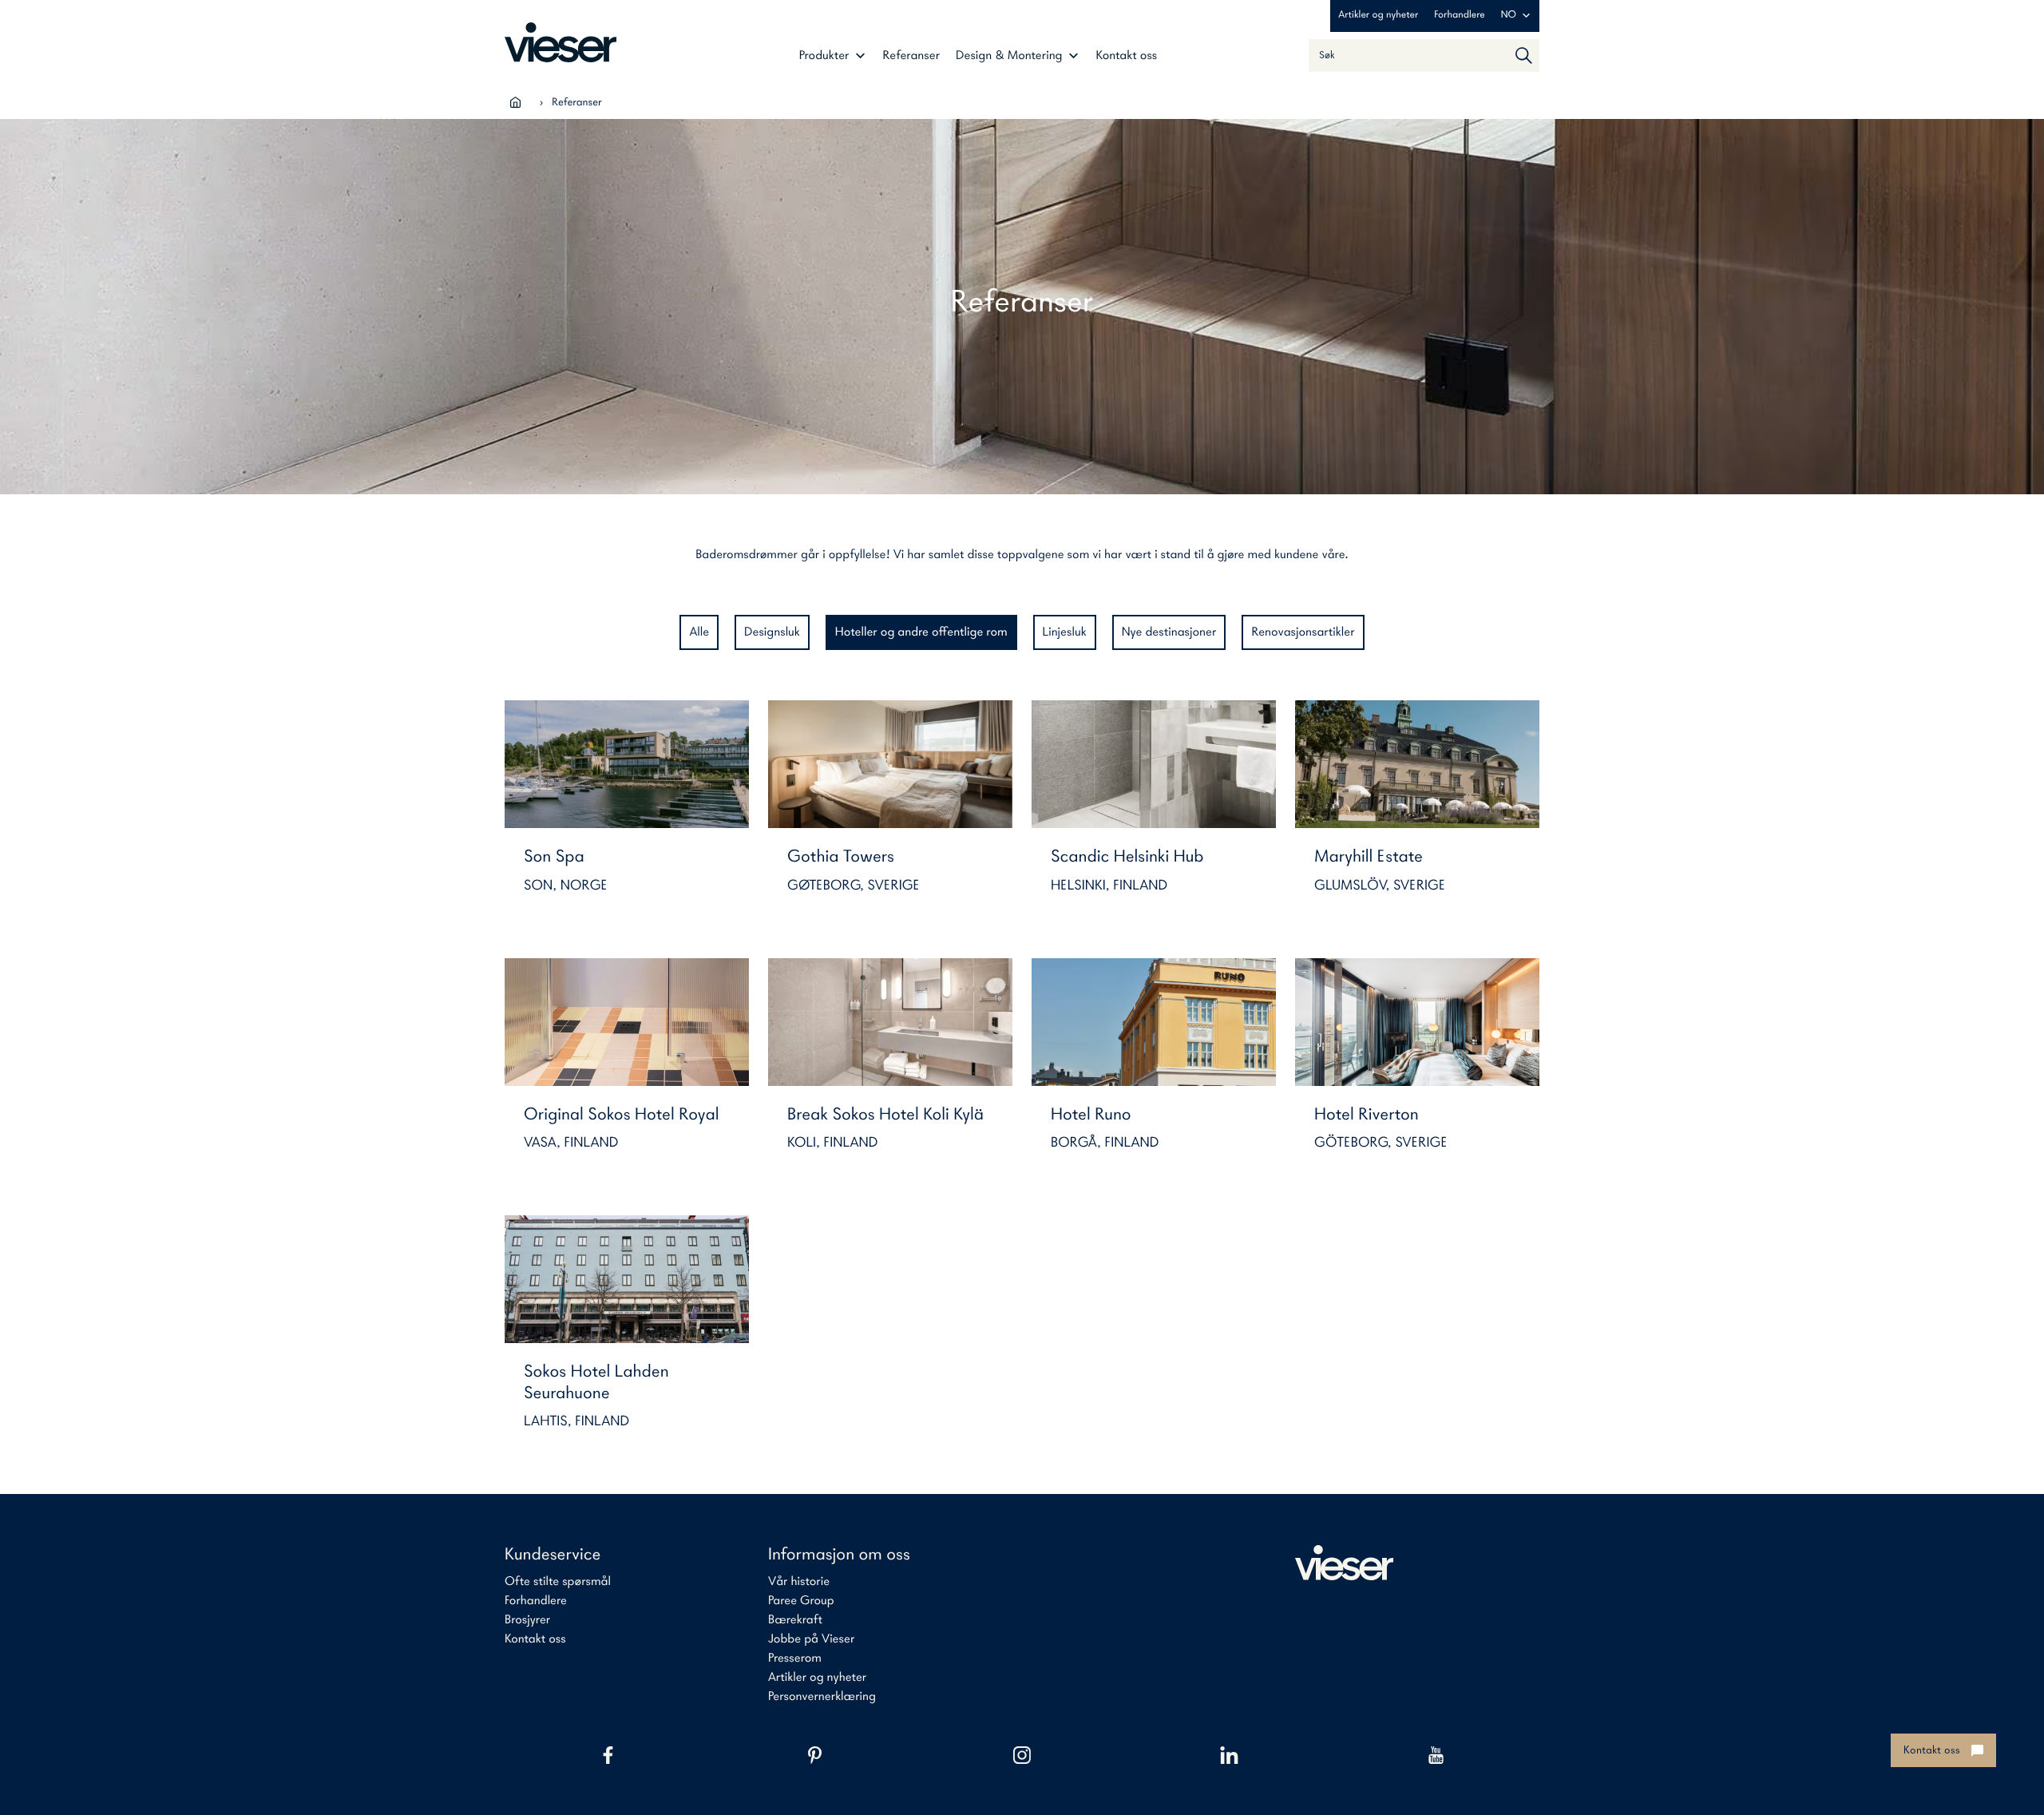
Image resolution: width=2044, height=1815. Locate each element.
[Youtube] (1436, 1755)
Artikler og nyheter (1378, 16)
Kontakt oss (1127, 56)
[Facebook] (608, 1755)
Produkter (824, 56)
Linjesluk (1065, 632)
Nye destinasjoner (1169, 632)
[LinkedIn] (1229, 1755)
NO (1509, 16)
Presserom (795, 1658)
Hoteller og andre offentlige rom (921, 632)
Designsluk (772, 632)
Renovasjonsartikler (1303, 632)
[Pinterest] (815, 1755)
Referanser (912, 56)
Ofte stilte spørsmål (558, 1582)
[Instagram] (1022, 1755)
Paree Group (801, 1601)
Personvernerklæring (822, 1697)
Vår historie (799, 1582)
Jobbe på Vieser (811, 1639)
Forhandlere (1459, 16)
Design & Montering (1009, 56)
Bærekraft (795, 1620)
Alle (699, 632)
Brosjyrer (527, 1620)
